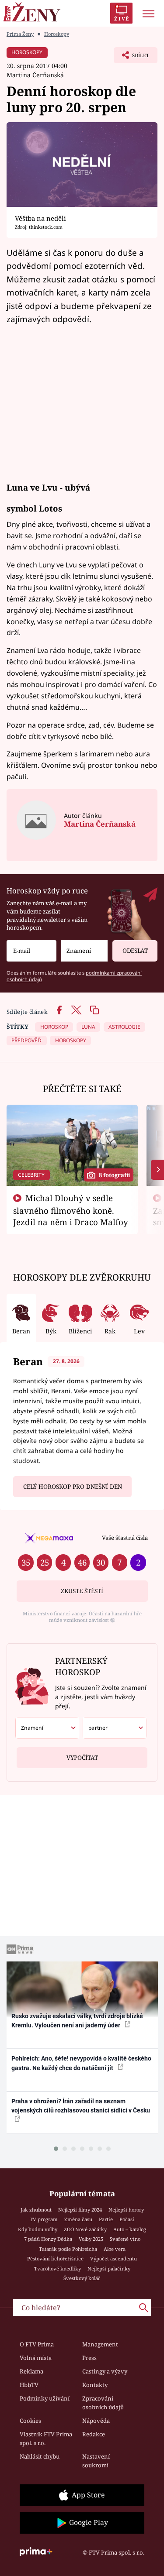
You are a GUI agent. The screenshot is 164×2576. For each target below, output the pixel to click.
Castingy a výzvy (105, 2371)
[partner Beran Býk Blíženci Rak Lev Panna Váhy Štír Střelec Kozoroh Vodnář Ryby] (115, 1728)
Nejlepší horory (126, 2210)
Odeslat (135, 951)
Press (89, 2358)
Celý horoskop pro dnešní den (73, 1487)
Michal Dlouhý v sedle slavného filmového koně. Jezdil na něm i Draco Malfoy (71, 1210)
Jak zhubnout (36, 2210)
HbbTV (29, 2385)
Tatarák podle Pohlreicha (68, 2249)
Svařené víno (125, 2239)
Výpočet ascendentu (113, 2258)
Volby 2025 (91, 2239)
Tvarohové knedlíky (58, 2269)
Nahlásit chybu (40, 2456)
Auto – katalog (130, 2229)
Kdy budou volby (38, 2229)
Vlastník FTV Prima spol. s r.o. (46, 2439)
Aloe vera (115, 2249)
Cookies (30, 2421)
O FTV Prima (37, 2344)
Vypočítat (82, 1758)
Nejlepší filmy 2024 (80, 2210)
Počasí (127, 2219)
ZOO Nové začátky (85, 2229)
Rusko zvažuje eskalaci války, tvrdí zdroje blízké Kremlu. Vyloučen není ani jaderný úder (77, 2021)
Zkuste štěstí (82, 1591)
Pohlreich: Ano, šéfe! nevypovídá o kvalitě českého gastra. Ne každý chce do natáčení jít (81, 2063)
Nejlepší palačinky (109, 2269)
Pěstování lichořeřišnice (55, 2258)
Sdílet (131, 58)
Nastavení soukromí (96, 2461)
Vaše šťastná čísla (125, 1538)
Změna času (78, 2219)
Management (100, 2344)
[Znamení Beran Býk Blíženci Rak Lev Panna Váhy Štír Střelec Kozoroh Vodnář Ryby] (84, 951)
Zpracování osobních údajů (103, 2403)
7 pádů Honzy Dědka (48, 2239)
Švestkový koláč (82, 2278)
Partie (106, 2219)
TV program (44, 2219)
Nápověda (96, 2421)
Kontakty (95, 2385)
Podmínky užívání (45, 2398)
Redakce (94, 2434)
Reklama (31, 2371)
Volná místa (36, 2358)
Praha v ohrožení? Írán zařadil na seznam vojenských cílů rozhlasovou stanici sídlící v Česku (81, 2106)
